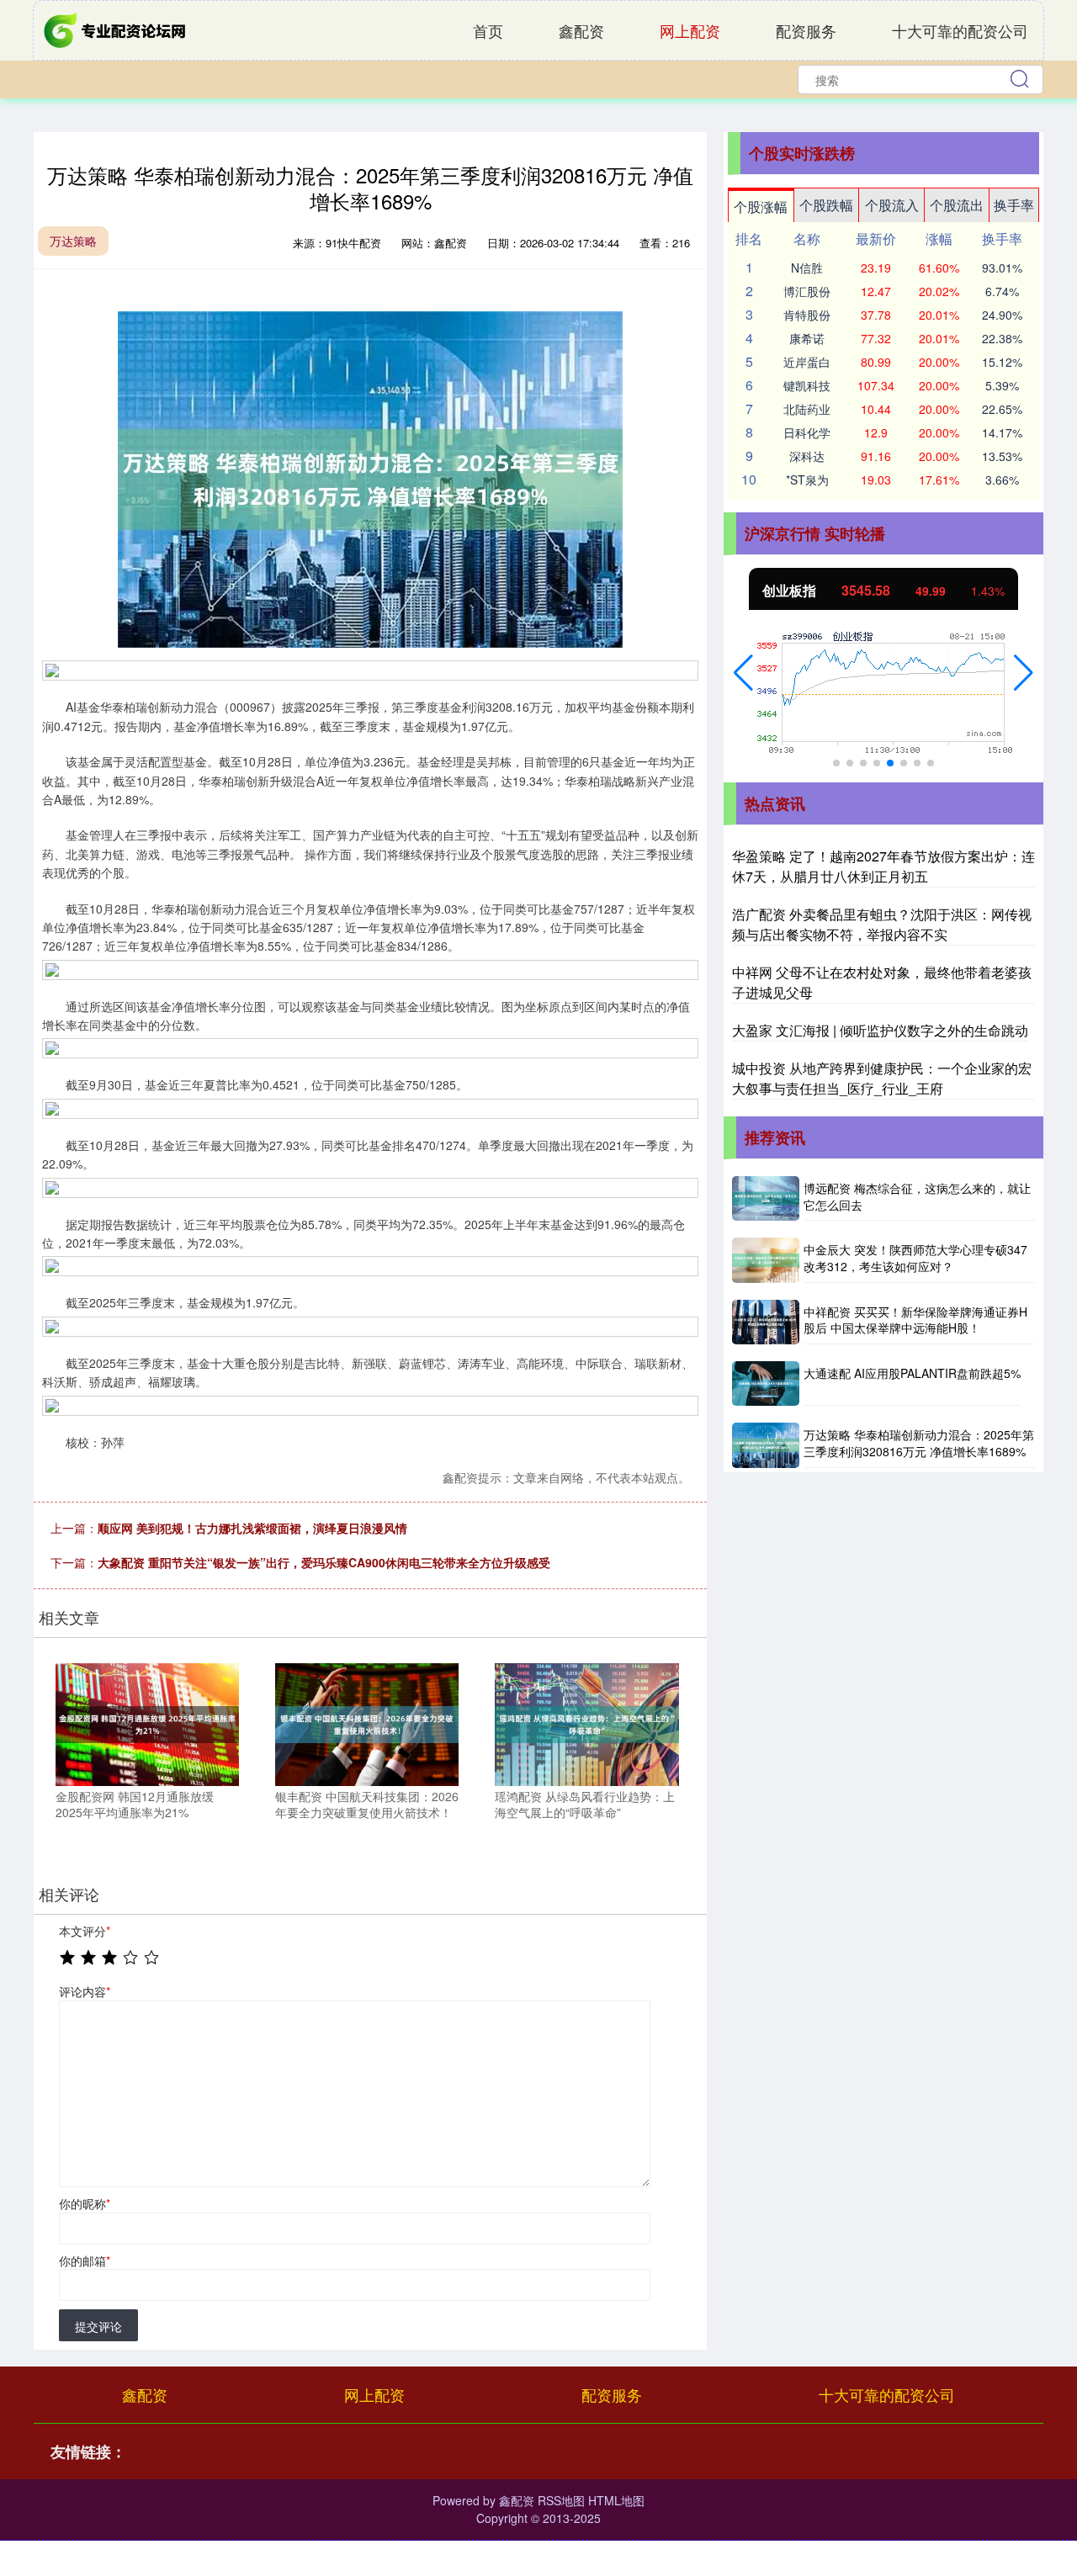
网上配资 (690, 30)
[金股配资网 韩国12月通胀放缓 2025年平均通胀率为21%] (147, 1722)
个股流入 (892, 205)
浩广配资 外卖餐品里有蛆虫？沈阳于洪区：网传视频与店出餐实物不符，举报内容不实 (882, 924)
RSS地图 (561, 2500)
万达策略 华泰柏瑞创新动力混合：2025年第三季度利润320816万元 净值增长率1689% (919, 1443)
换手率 (1014, 205)
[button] (743, 673)
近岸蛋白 (807, 362)
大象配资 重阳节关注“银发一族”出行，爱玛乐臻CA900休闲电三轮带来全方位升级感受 (324, 1562)
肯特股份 (807, 315)
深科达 (807, 456)
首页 (488, 30)
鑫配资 (581, 30)
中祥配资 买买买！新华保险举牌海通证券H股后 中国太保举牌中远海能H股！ (915, 1320)
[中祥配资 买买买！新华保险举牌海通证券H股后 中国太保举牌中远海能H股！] (766, 1322)
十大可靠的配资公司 (960, 30)
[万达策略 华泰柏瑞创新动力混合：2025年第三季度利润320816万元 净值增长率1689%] (766, 1445)
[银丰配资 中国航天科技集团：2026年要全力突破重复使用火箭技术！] (367, 1722)
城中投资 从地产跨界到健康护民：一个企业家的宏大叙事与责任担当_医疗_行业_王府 (882, 1078)
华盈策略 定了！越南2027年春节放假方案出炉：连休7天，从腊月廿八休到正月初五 (883, 866)
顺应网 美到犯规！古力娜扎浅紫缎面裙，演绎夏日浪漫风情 (252, 1528)
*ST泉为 (807, 480)
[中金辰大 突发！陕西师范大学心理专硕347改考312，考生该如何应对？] (766, 1260)
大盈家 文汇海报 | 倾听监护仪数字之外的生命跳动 (880, 1030)
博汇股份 (807, 291)
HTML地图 (616, 2500)
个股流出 (957, 205)
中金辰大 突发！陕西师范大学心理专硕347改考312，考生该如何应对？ (915, 1258)
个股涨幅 (761, 207)
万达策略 (73, 241)
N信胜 (807, 268)
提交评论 (98, 2326)
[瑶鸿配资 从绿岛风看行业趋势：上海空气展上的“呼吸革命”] (586, 1722)
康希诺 (807, 338)
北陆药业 (807, 409)
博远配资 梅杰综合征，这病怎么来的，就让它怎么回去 (917, 1196)
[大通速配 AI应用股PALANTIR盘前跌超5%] (766, 1383)
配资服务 (806, 30)
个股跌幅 (826, 205)
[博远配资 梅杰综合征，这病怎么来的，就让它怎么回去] (766, 1198)
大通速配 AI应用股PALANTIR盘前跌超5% (912, 1373)
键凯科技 (807, 385)
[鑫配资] (116, 29)
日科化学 (807, 432)
